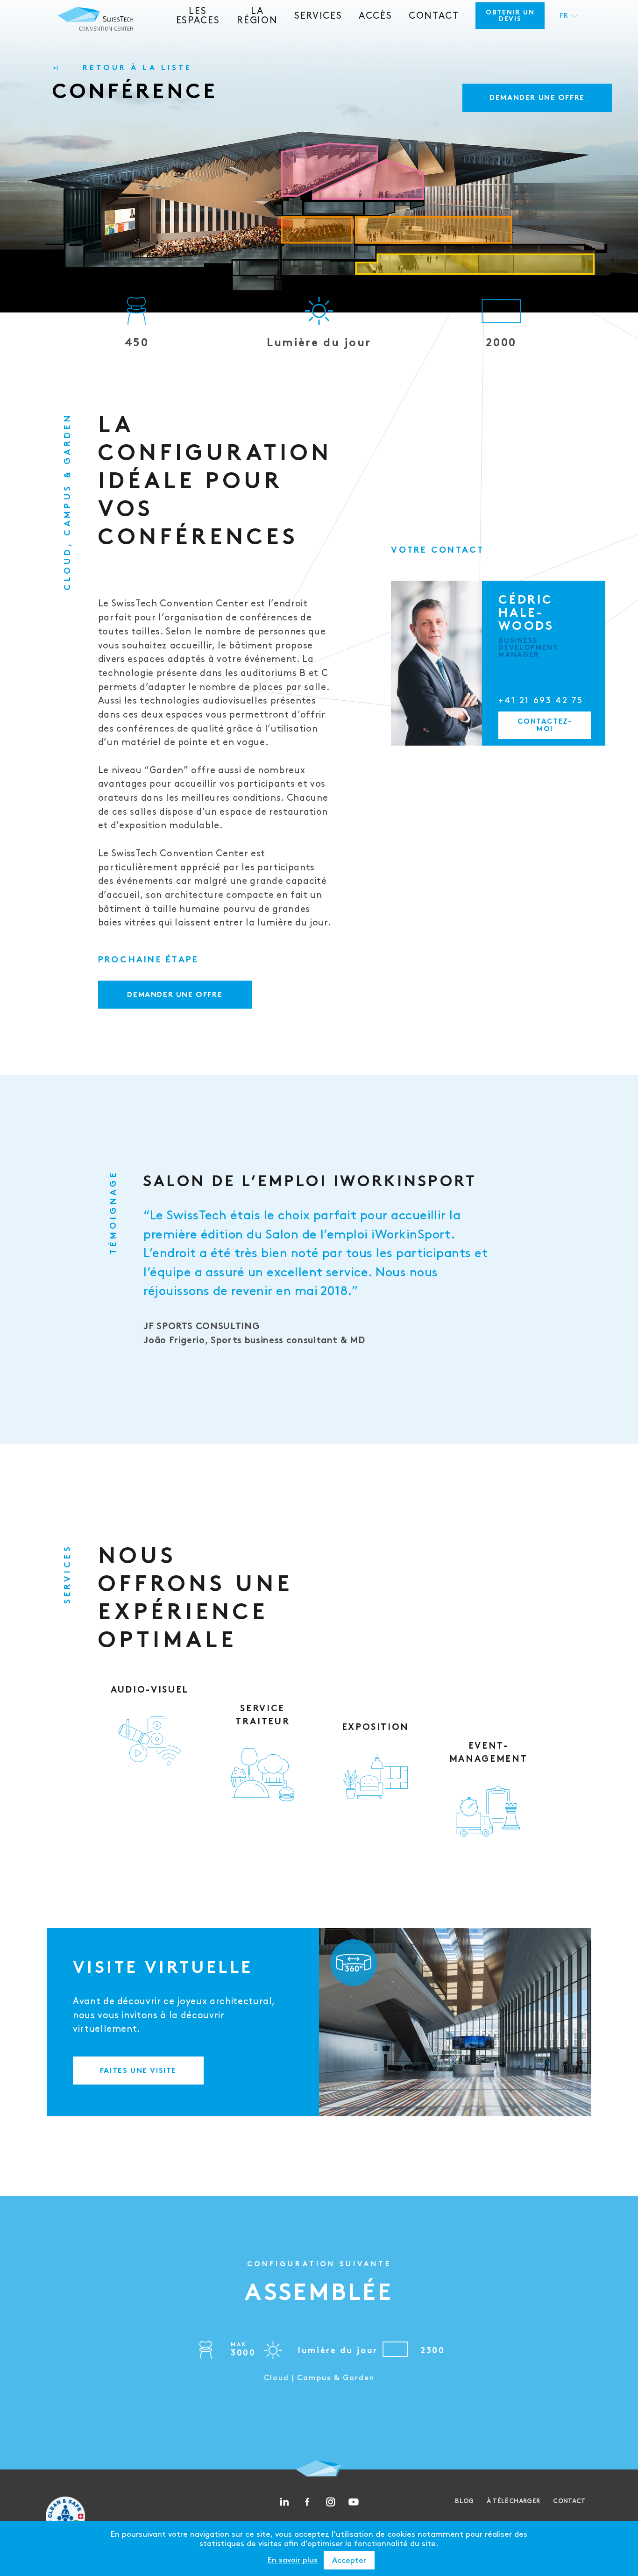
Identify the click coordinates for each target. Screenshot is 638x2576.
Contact (434, 16)
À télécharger (514, 2501)
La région (257, 16)
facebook (307, 2502)
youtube (354, 2502)
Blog (464, 2501)
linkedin (284, 2502)
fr (564, 16)
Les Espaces (198, 16)
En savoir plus (292, 2560)
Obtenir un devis (510, 16)
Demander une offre (537, 98)
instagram (331, 2502)
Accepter (349, 2561)
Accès (375, 16)
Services (318, 16)
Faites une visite (138, 2071)
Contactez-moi (545, 726)
